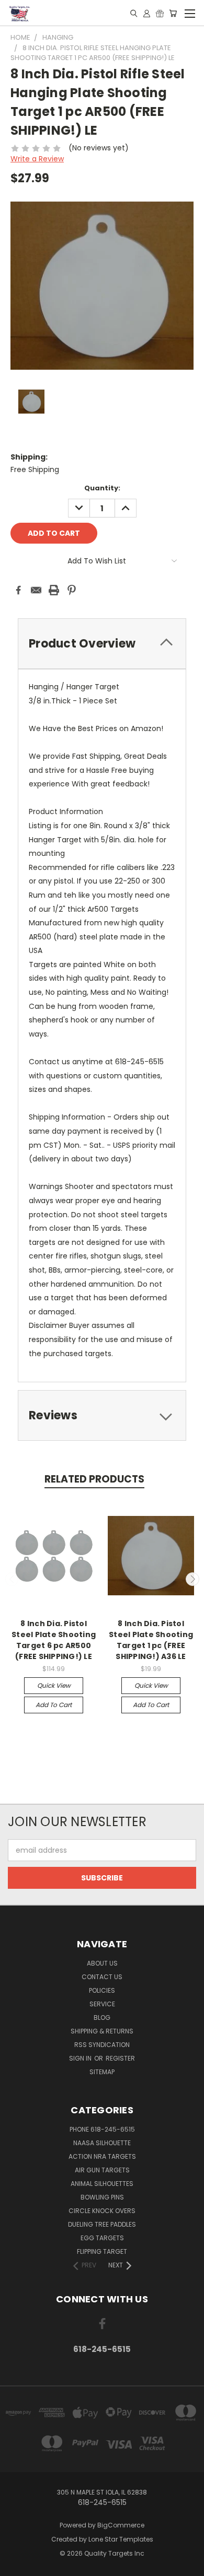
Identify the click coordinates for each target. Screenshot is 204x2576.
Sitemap (102, 2072)
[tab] (102, 644)
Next (192, 1579)
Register (120, 2058)
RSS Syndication (102, 2045)
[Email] (36, 590)
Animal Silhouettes (102, 2184)
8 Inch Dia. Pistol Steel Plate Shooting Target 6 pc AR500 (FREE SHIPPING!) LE (54, 1640)
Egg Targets (102, 2238)
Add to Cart (54, 1705)
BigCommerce (121, 2525)
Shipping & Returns (102, 2031)
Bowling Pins (102, 2197)
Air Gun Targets (102, 2170)
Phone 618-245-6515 (102, 2129)
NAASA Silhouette (102, 2143)
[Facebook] (18, 590)
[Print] (54, 590)
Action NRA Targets (102, 2156)
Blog (102, 2018)
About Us (102, 1963)
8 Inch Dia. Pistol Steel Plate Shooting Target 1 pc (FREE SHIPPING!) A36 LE (151, 1640)
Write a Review (37, 159)
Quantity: (102, 488)
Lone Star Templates (121, 2539)
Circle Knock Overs (102, 2211)
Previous (12, 1579)
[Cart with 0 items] (173, 13)
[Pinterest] (72, 590)
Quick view (54, 1685)
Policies (102, 1990)
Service (102, 2004)
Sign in (81, 2058)
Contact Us (102, 1977)
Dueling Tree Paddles (102, 2224)
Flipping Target (102, 2251)
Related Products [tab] (94, 1479)
